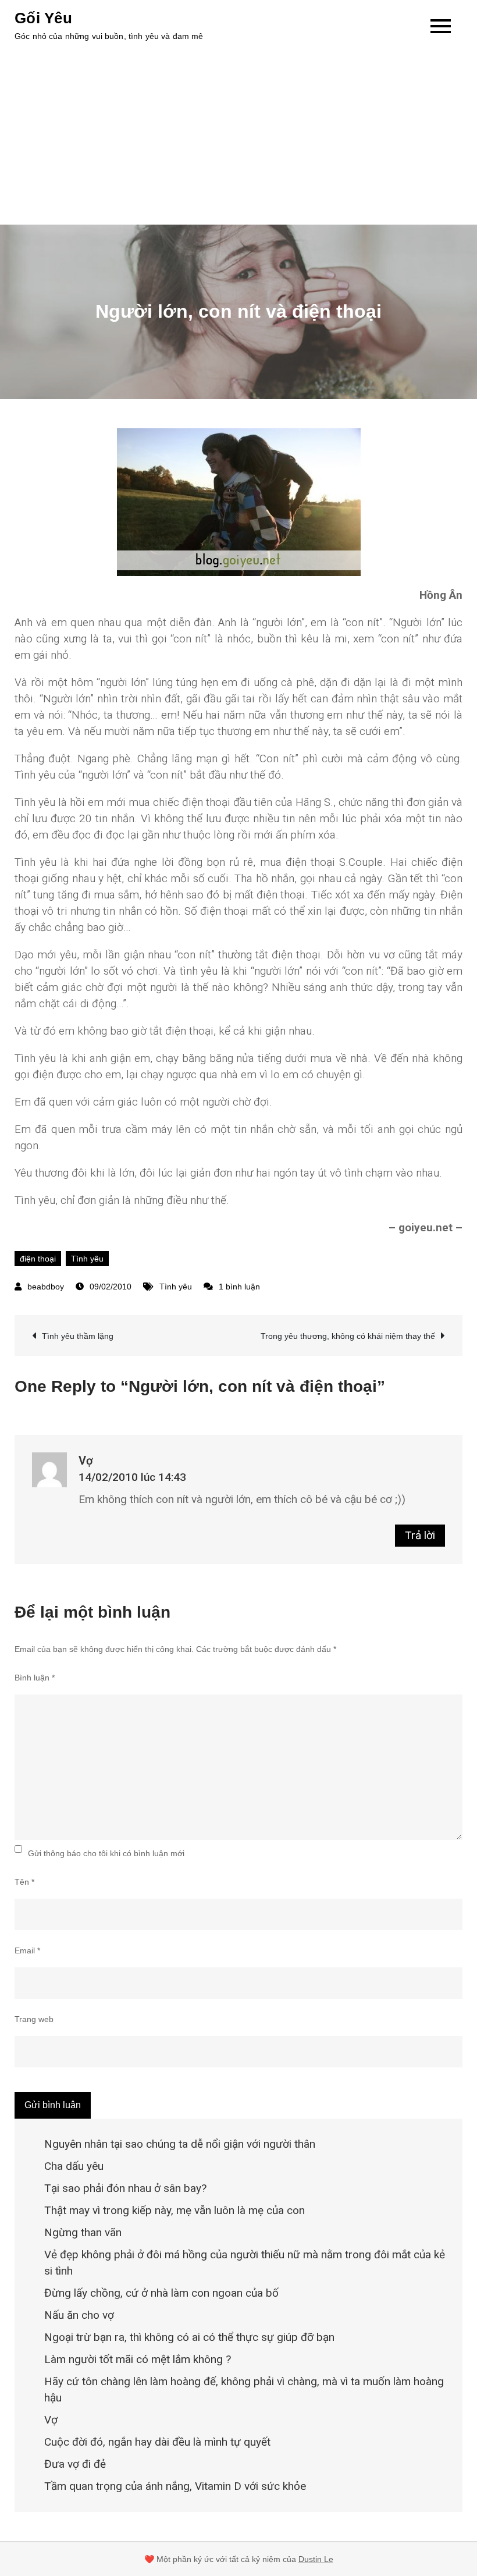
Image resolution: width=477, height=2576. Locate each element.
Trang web (34, 2019)
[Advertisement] (238, 137)
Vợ (86, 1461)
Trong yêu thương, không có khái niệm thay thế (348, 1336)
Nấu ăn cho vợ (79, 2315)
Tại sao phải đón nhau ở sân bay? (125, 2188)
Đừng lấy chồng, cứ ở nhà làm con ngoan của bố (161, 2293)
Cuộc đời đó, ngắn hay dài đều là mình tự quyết (157, 2442)
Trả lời (420, 1535)
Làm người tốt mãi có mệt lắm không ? (138, 2359)
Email (27, 1950)
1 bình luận (239, 1287)
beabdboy (46, 1287)
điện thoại (38, 1259)
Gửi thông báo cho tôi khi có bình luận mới (106, 1853)
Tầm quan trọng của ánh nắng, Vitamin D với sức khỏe (175, 2486)
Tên (24, 1882)
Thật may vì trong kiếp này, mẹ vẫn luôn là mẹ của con (175, 2210)
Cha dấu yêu (74, 2166)
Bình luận (35, 1678)
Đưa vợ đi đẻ (75, 2464)
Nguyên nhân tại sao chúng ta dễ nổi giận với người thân (180, 2144)
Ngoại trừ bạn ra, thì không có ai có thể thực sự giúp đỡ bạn (189, 2337)
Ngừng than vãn (83, 2232)
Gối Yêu (43, 18)
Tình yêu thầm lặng (78, 1336)
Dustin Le (316, 2559)
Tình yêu (87, 1259)
